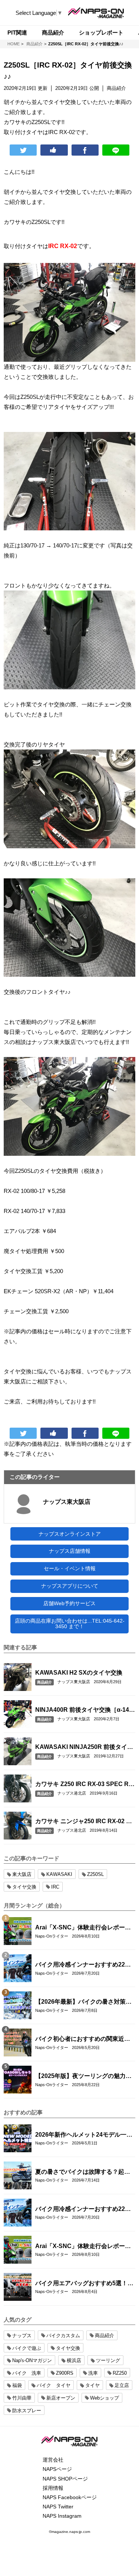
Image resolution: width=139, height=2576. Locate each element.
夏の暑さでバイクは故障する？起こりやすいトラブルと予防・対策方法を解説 (83, 2172)
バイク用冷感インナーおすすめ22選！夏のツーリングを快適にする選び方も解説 (83, 1965)
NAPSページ (57, 2469)
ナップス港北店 (72, 1793)
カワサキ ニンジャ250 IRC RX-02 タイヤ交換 (84, 1822)
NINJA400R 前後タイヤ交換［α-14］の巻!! (85, 1710)
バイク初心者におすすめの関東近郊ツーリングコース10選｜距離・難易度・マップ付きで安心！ (83, 2039)
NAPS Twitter (58, 2507)
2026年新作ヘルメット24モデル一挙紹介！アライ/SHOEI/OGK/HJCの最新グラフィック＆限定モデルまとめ (84, 2135)
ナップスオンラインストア (70, 1534)
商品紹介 (44, 1682)
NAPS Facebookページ (70, 2497)
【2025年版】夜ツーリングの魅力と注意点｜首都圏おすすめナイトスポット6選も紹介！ (83, 2076)
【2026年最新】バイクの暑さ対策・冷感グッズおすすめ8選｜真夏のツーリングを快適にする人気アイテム (84, 2002)
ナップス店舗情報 (70, 1551)
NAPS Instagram (62, 2516)
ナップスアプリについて (70, 1586)
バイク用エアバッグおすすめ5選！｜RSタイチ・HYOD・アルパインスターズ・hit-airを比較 (84, 2284)
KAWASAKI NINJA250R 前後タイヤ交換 (84, 1747)
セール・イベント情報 (70, 1568)
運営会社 (53, 2460)
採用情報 (53, 2488)
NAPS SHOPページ (65, 2479)
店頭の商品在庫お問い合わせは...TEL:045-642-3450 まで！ (70, 1624)
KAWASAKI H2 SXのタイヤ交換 (79, 1673)
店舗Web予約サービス (69, 1603)
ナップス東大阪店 (67, 1502)
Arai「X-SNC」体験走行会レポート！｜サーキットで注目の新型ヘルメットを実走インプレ (83, 1928)
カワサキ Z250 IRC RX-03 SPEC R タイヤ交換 (82, 1785)
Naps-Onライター (52, 1936)
